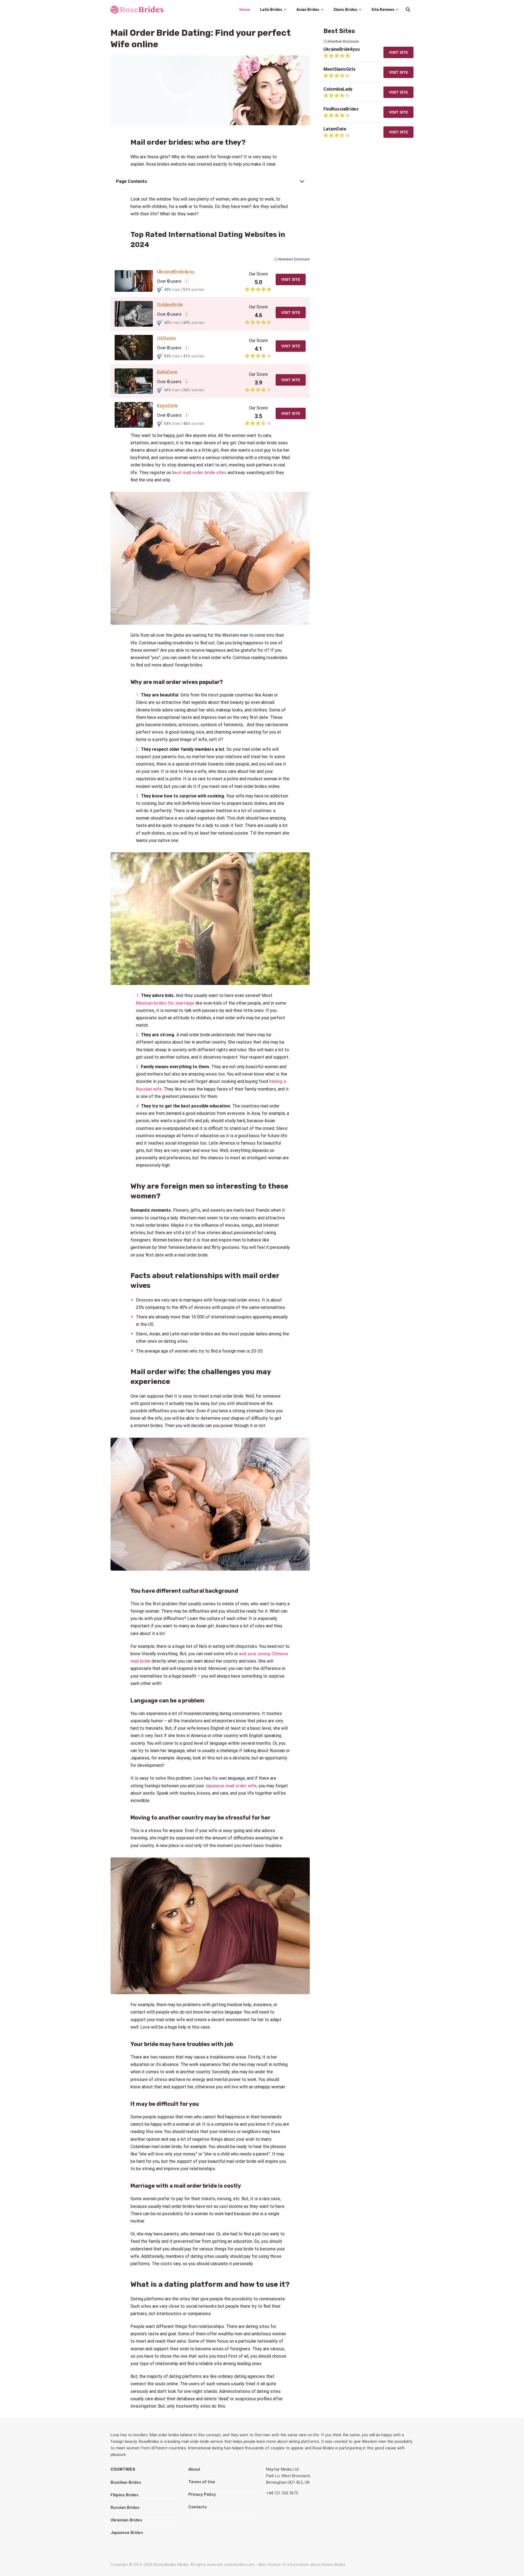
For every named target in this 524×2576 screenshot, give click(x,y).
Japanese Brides (127, 2533)
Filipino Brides (124, 2495)
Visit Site (291, 279)
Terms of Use (202, 2482)
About (194, 2469)
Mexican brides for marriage (165, 1003)
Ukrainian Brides (126, 2520)
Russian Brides (125, 2507)
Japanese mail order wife (231, 1786)
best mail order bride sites (199, 473)
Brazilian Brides (126, 2482)
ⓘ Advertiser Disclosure (292, 259)
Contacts (198, 2507)
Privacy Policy (202, 2494)
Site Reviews (383, 10)
